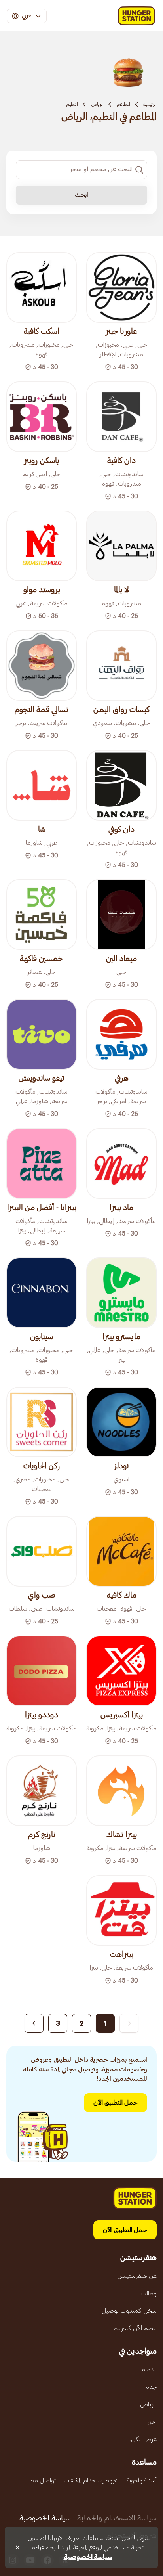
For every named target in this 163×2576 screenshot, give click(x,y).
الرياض (97, 104)
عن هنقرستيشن (137, 2276)
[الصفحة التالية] (34, 2023)
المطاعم (123, 104)
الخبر (152, 2422)
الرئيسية (150, 104)
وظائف (149, 2293)
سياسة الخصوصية (45, 2518)
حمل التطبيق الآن (116, 2103)
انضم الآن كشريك (135, 2328)
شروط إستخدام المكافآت (91, 2480)
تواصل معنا (42, 2480)
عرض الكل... (142, 2439)
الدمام (149, 2369)
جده (151, 2387)
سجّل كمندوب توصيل (129, 2311)
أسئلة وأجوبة (142, 2480)
